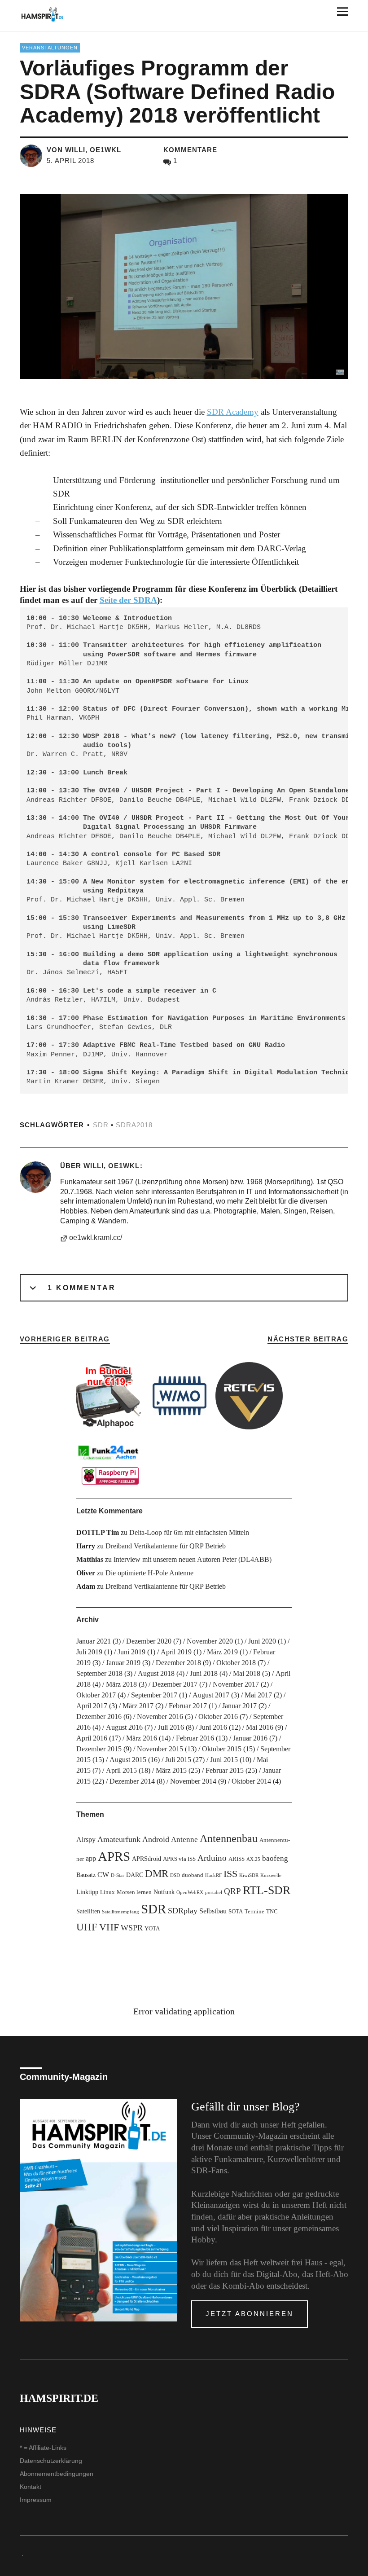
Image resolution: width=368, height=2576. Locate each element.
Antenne (184, 1840)
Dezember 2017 (175, 1684)
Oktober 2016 (218, 1717)
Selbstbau (213, 1911)
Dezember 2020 (149, 1641)
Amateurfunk (119, 1839)
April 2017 (92, 1706)
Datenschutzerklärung (51, 2461)
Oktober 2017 (96, 1695)
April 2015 (121, 1770)
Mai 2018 (247, 1673)
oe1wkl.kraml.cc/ (96, 1237)
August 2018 (156, 1673)
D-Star (118, 1875)
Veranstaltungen (50, 48)
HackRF (213, 1875)
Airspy (86, 1840)
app (91, 1858)
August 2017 (211, 1695)
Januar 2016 (250, 1738)
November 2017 (236, 1684)
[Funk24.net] (110, 1464)
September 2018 (99, 1673)
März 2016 (142, 1738)
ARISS (237, 1859)
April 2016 (92, 1738)
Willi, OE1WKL (112, 1166)
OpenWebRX (190, 1892)
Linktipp (87, 1892)
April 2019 (176, 1652)
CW (103, 1875)
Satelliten (88, 1911)
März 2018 (121, 1684)
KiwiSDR (249, 1875)
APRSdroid (147, 1859)
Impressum (36, 2500)
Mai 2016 (260, 1727)
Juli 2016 (171, 1727)
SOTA (236, 1912)
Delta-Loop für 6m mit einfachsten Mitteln (189, 1532)
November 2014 (193, 1781)
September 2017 (154, 1695)
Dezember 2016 (99, 1717)
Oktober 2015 (222, 1749)
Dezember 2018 (178, 1663)
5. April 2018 (70, 160)
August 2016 (124, 1727)
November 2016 (160, 1717)
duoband (193, 1875)
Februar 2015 (225, 1770)
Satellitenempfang (120, 1912)
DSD (175, 1875)
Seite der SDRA (128, 600)
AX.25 (253, 1859)
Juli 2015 (178, 1760)
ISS (230, 1874)
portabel (214, 1892)
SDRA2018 (134, 1125)
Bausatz (86, 1875)
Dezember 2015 (99, 1749)
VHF (109, 1927)
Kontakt (31, 2487)
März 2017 (138, 1706)
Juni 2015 (224, 1760)
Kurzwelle (271, 1875)
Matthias (90, 1559)
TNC (272, 1912)
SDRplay (183, 1911)
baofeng (275, 1858)
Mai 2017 (258, 1695)
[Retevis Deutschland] (249, 1396)
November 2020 (210, 1641)
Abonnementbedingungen (57, 2474)
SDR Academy (233, 412)
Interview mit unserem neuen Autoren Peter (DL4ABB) (193, 1559)
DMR (157, 1874)
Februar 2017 (188, 1706)
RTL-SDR (267, 1890)
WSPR (132, 1928)
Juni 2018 (204, 1673)
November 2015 (160, 1749)
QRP (232, 1891)
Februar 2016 (195, 1738)
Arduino (212, 1858)
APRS (114, 1856)
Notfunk (164, 1892)
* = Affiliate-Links (43, 2448)
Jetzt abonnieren (250, 2314)
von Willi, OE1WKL (84, 150)
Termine (254, 1912)
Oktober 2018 (236, 1663)
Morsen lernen (134, 1892)
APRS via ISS (179, 1859)
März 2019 (222, 1652)
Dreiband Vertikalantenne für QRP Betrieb (166, 1546)
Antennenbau (229, 1838)
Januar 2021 (94, 1641)
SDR (101, 1125)
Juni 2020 (262, 1641)
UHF (87, 1927)
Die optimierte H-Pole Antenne (149, 1573)
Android (156, 1839)
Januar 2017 (239, 1706)
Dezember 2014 (132, 1781)
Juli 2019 (89, 1652)
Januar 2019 (123, 1663)
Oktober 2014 (251, 1781)
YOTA (152, 1929)
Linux (107, 1892)
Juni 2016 (213, 1727)
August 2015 (128, 1760)
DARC (135, 1875)
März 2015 (171, 1770)
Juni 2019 (131, 1652)
